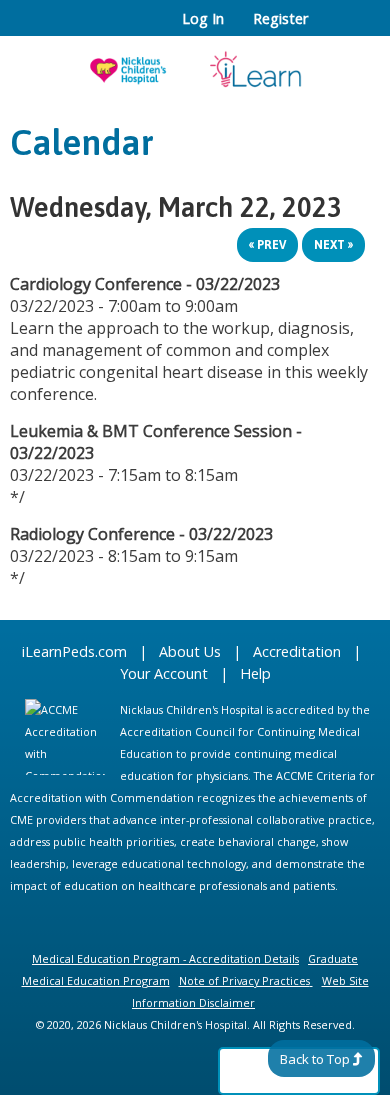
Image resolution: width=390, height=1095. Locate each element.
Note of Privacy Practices (244, 980)
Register (280, 19)
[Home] (195, 63)
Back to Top (315, 1059)
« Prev (267, 245)
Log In (203, 19)
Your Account (164, 673)
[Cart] (331, 29)
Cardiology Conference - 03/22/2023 (145, 284)
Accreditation (297, 651)
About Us (190, 651)
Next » (333, 245)
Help (255, 673)
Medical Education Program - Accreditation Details (165, 958)
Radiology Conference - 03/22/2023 (141, 534)
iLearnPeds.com (74, 651)
